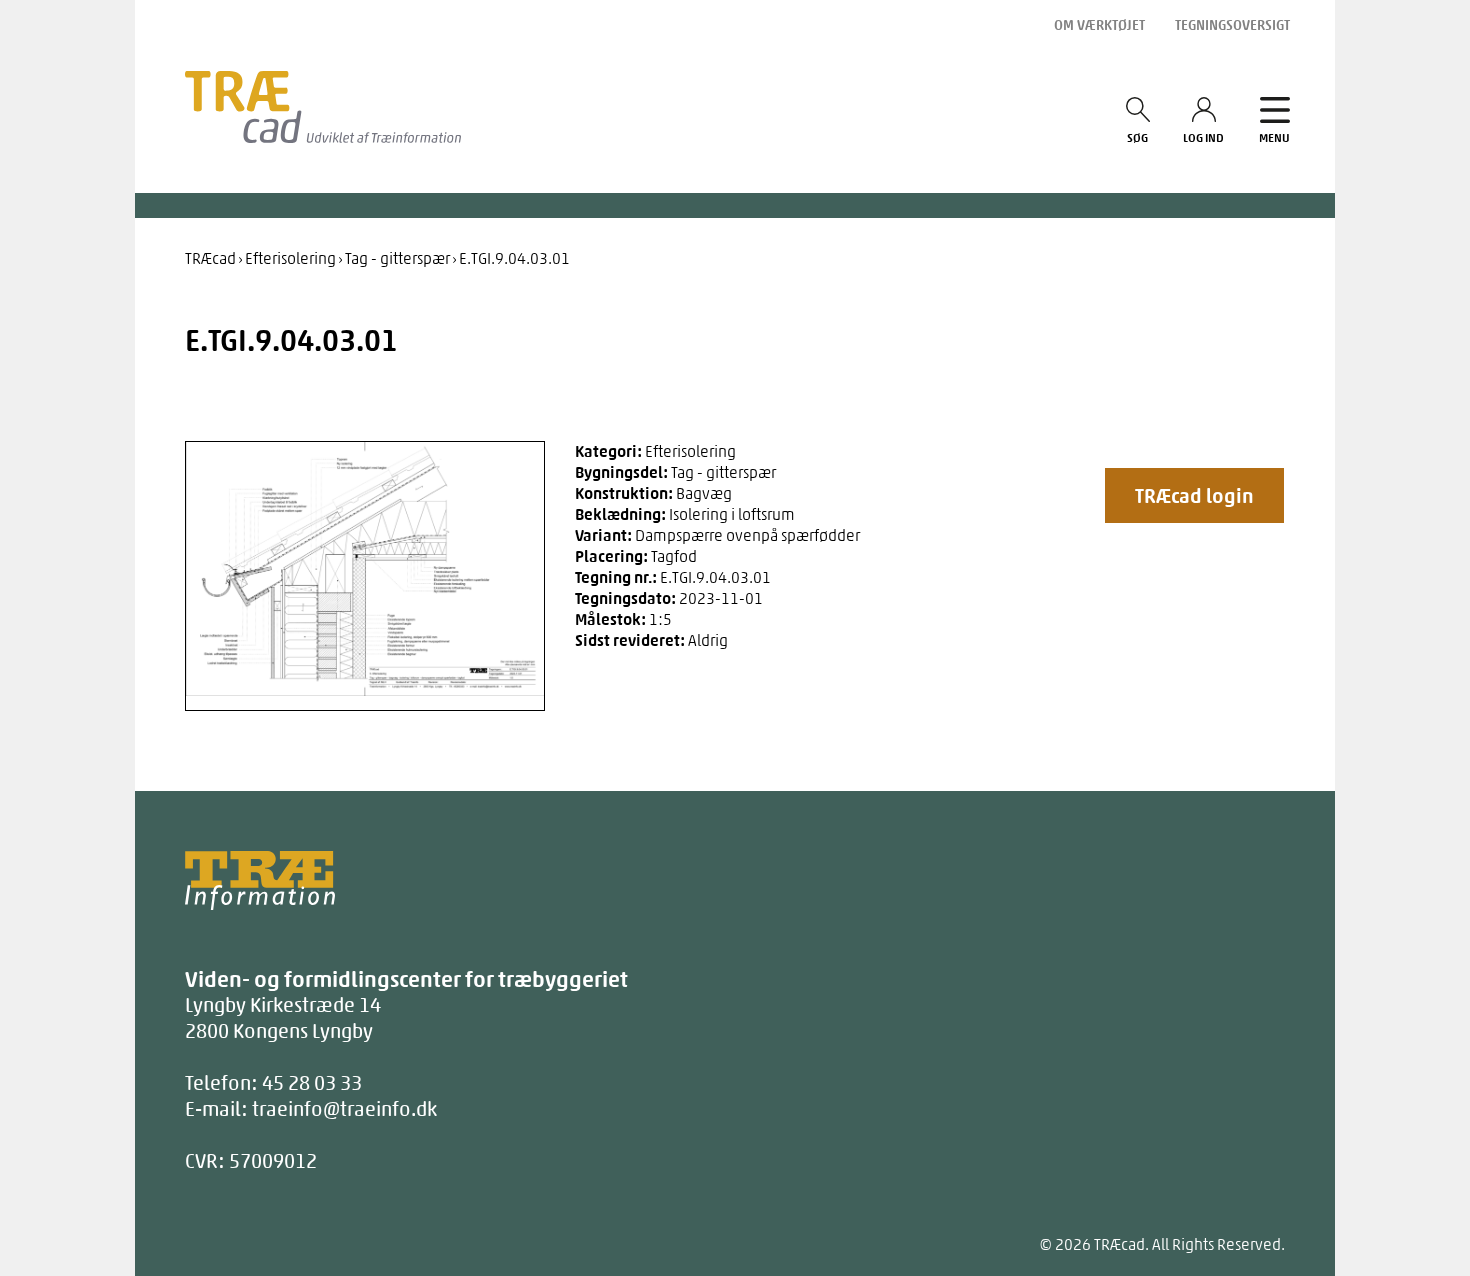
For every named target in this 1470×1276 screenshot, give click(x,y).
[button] (1194, 495)
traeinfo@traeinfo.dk (344, 1108)
